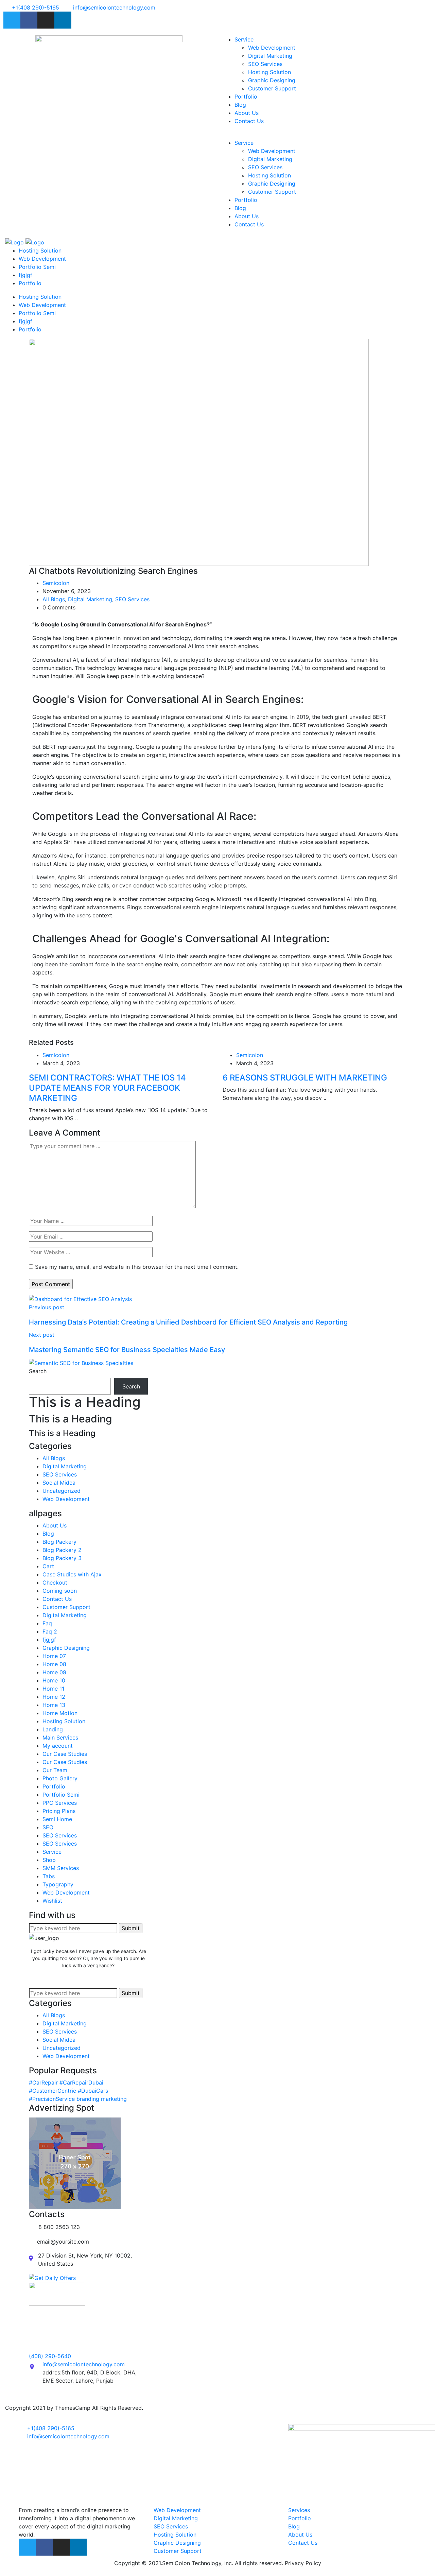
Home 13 (54, 1705)
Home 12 (54, 1697)
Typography (58, 1884)
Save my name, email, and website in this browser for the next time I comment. (137, 1267)
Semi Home (57, 1819)
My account (58, 1746)
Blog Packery (59, 1542)
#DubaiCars (93, 2091)
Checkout (55, 1583)
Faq (47, 1623)
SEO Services (265, 64)
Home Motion (60, 1713)
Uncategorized (62, 1491)
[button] (326, 135)
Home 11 (53, 1689)
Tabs (49, 1876)
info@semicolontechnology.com (84, 2364)
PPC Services (60, 1803)
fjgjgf (25, 275)
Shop (49, 1860)
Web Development (272, 48)
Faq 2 (50, 1631)
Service (244, 39)
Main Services (60, 1737)
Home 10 (54, 1680)
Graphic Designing (272, 80)
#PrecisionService (52, 2099)
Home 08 (54, 1664)
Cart (48, 1566)
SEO (48, 1827)
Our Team (55, 1770)
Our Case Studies (65, 1754)
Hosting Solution (269, 72)
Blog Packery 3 (62, 1558)
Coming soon (60, 1591)
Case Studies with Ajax (72, 1574)
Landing (53, 1729)
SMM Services (61, 1868)
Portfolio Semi (37, 267)
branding (88, 2099)
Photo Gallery (60, 1778)
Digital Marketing (270, 56)
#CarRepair (43, 2082)
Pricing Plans (59, 1811)
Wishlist (52, 1901)
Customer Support (272, 88)
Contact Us (249, 121)
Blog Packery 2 (62, 1550)
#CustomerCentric (53, 2091)
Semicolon (56, 583)
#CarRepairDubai (81, 2082)
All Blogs (54, 599)
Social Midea (59, 1483)
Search (38, 1371)
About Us (247, 113)
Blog (240, 105)
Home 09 (54, 1672)
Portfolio (246, 97)
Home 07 (54, 1656)
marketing (114, 2099)
